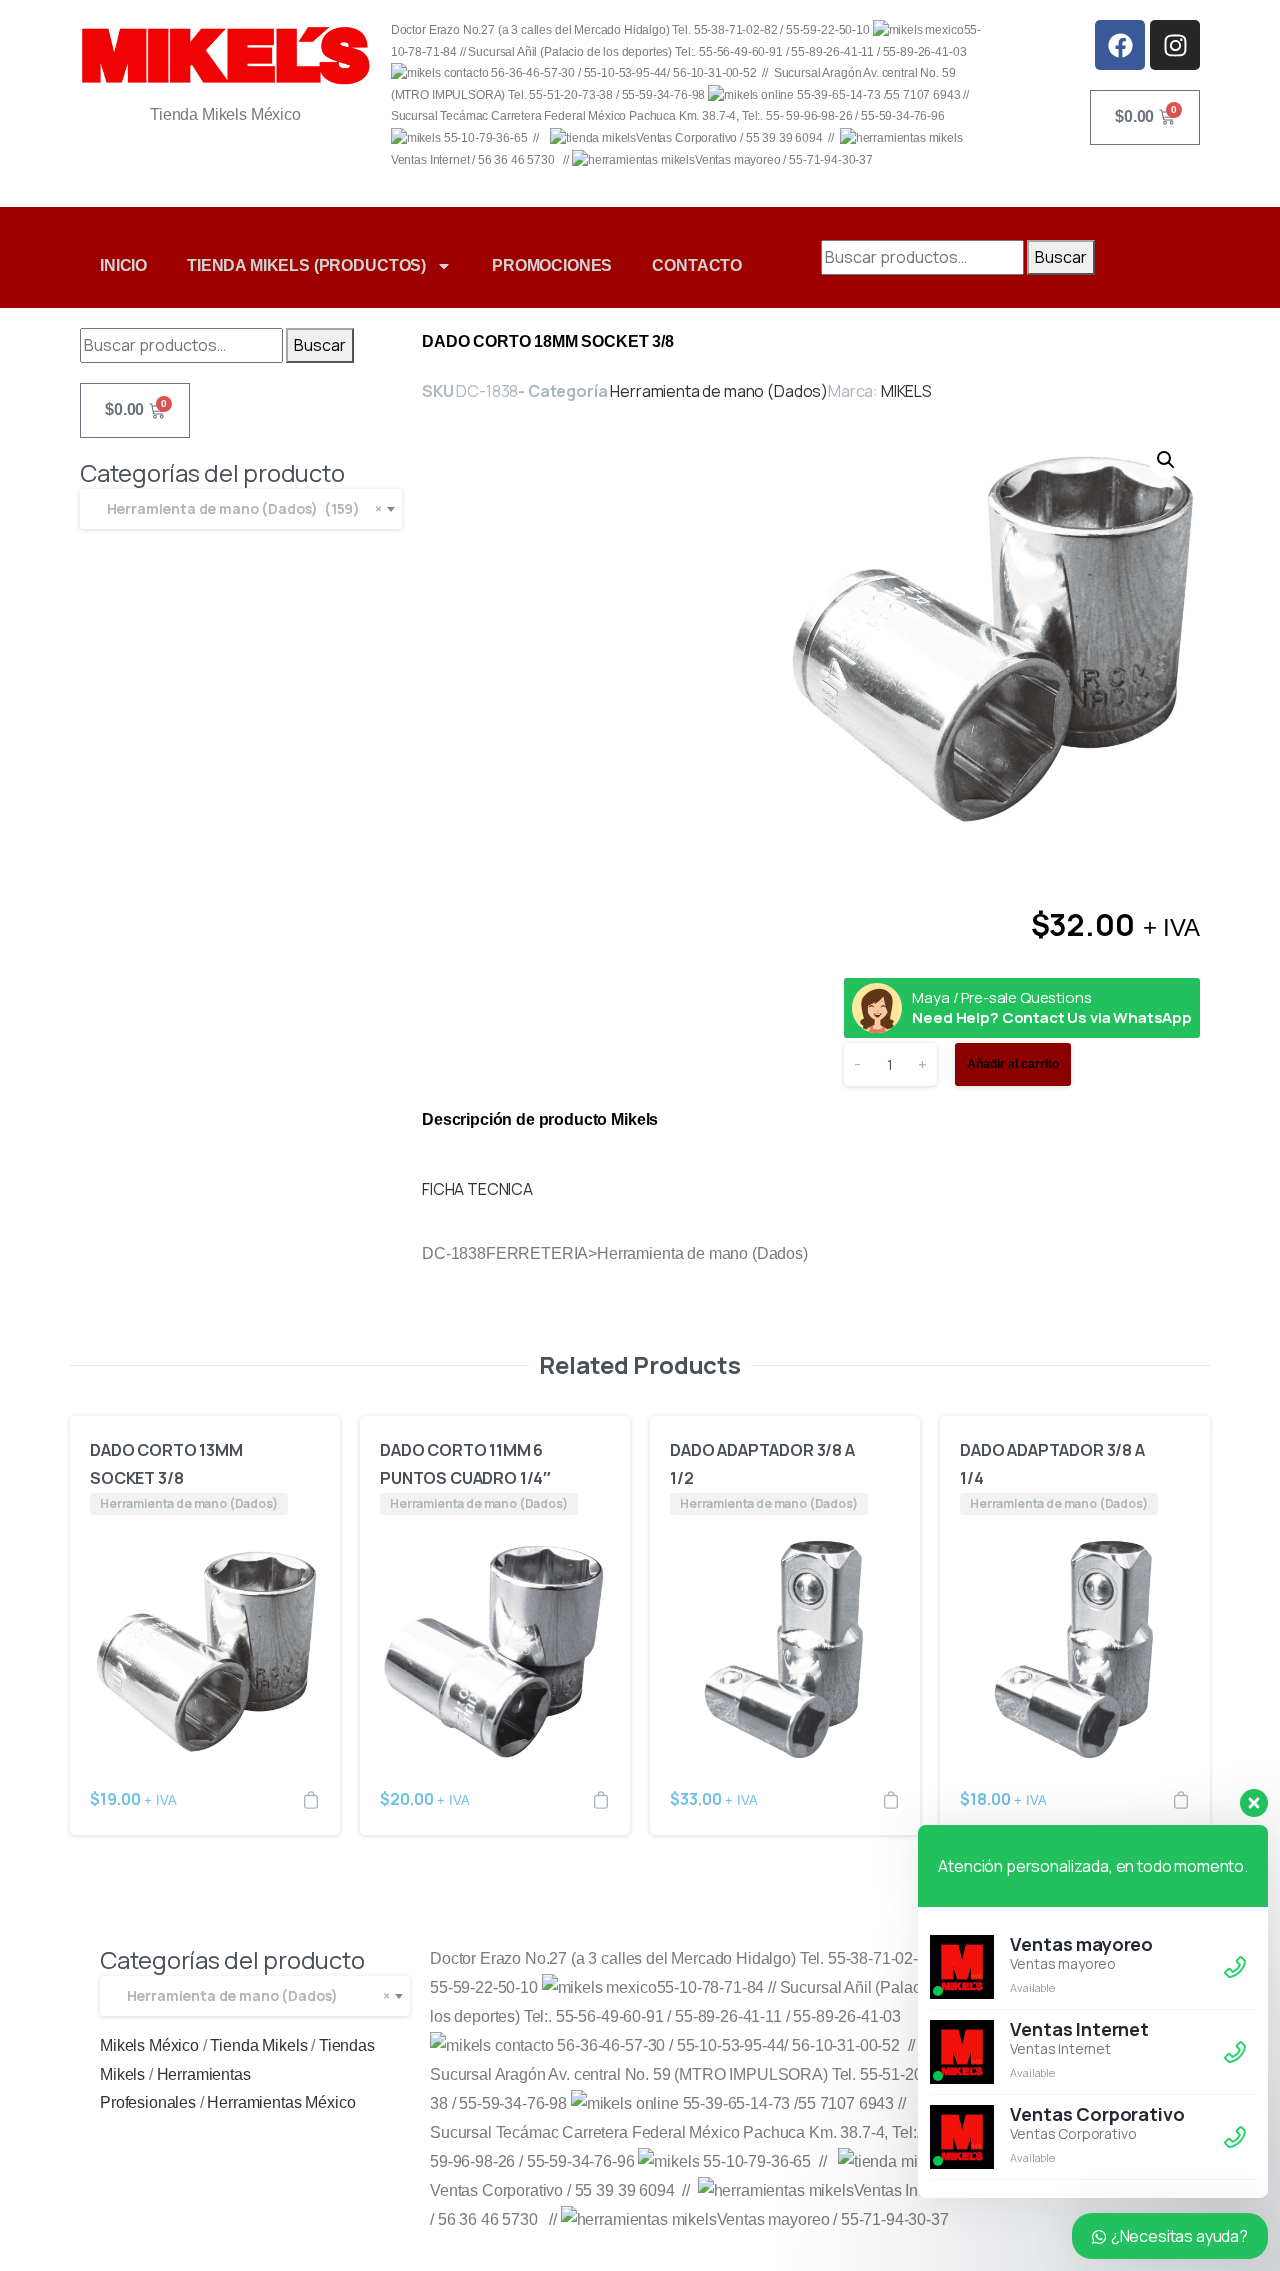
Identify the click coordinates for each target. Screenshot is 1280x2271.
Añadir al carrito (1013, 1064)
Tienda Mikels (258, 2045)
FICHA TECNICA (477, 1189)
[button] (1166, 460)
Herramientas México (281, 2102)
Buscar (1061, 257)
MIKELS (906, 391)
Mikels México (149, 2045)
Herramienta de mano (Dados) (719, 391)
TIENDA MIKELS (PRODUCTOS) (306, 265)
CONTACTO (697, 265)
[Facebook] (1120, 45)
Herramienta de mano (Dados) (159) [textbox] (240, 508)
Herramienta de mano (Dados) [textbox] (254, 1995)
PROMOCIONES (552, 265)
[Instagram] (1175, 45)
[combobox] (241, 509)
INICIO (123, 265)
